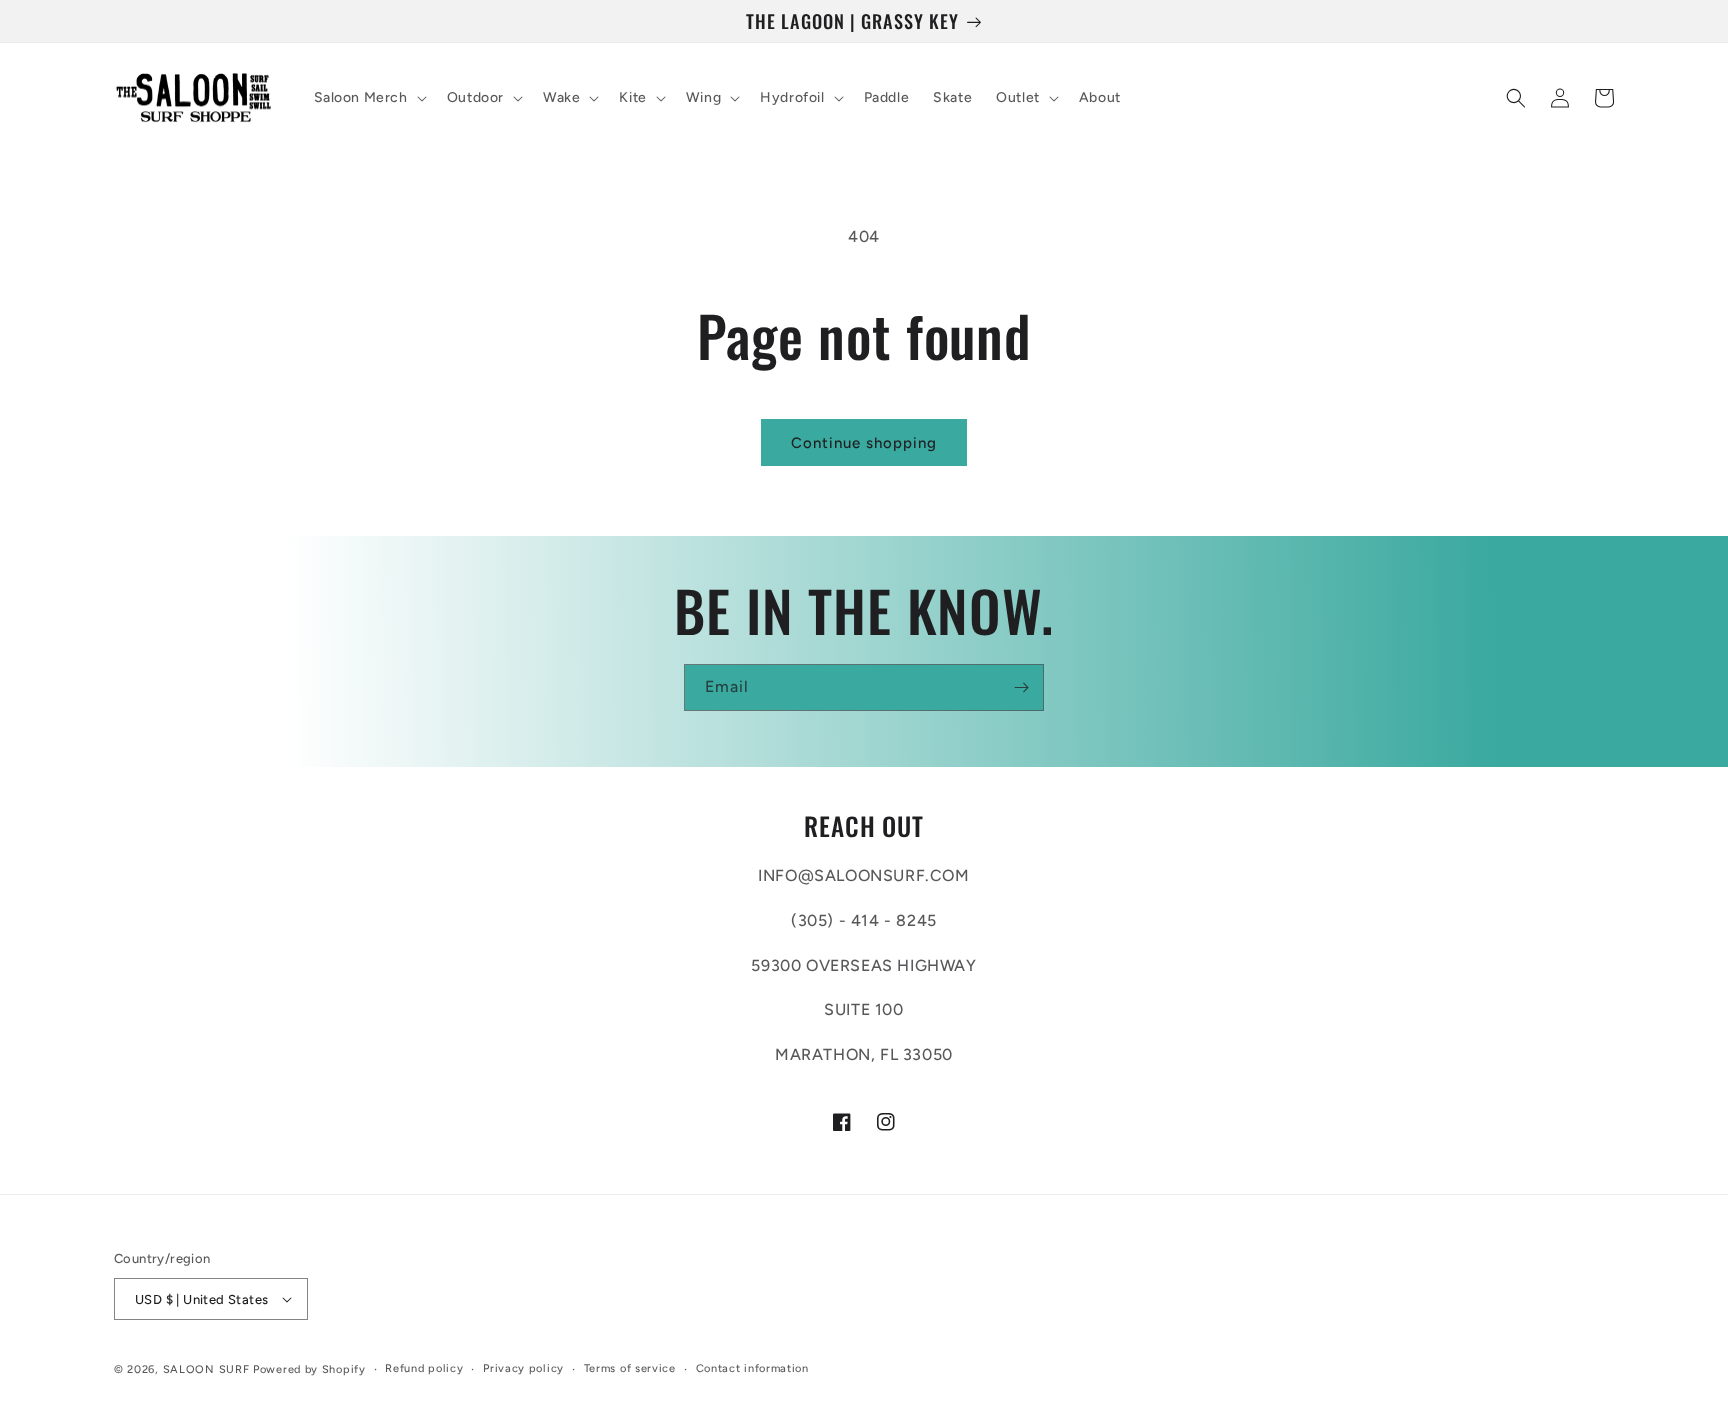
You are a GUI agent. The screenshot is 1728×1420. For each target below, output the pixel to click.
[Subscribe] (1021, 687)
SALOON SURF (206, 1369)
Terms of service (630, 1368)
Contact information (752, 1368)
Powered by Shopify (309, 1369)
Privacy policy (523, 1368)
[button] (368, 98)
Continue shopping (864, 443)
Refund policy (424, 1368)
